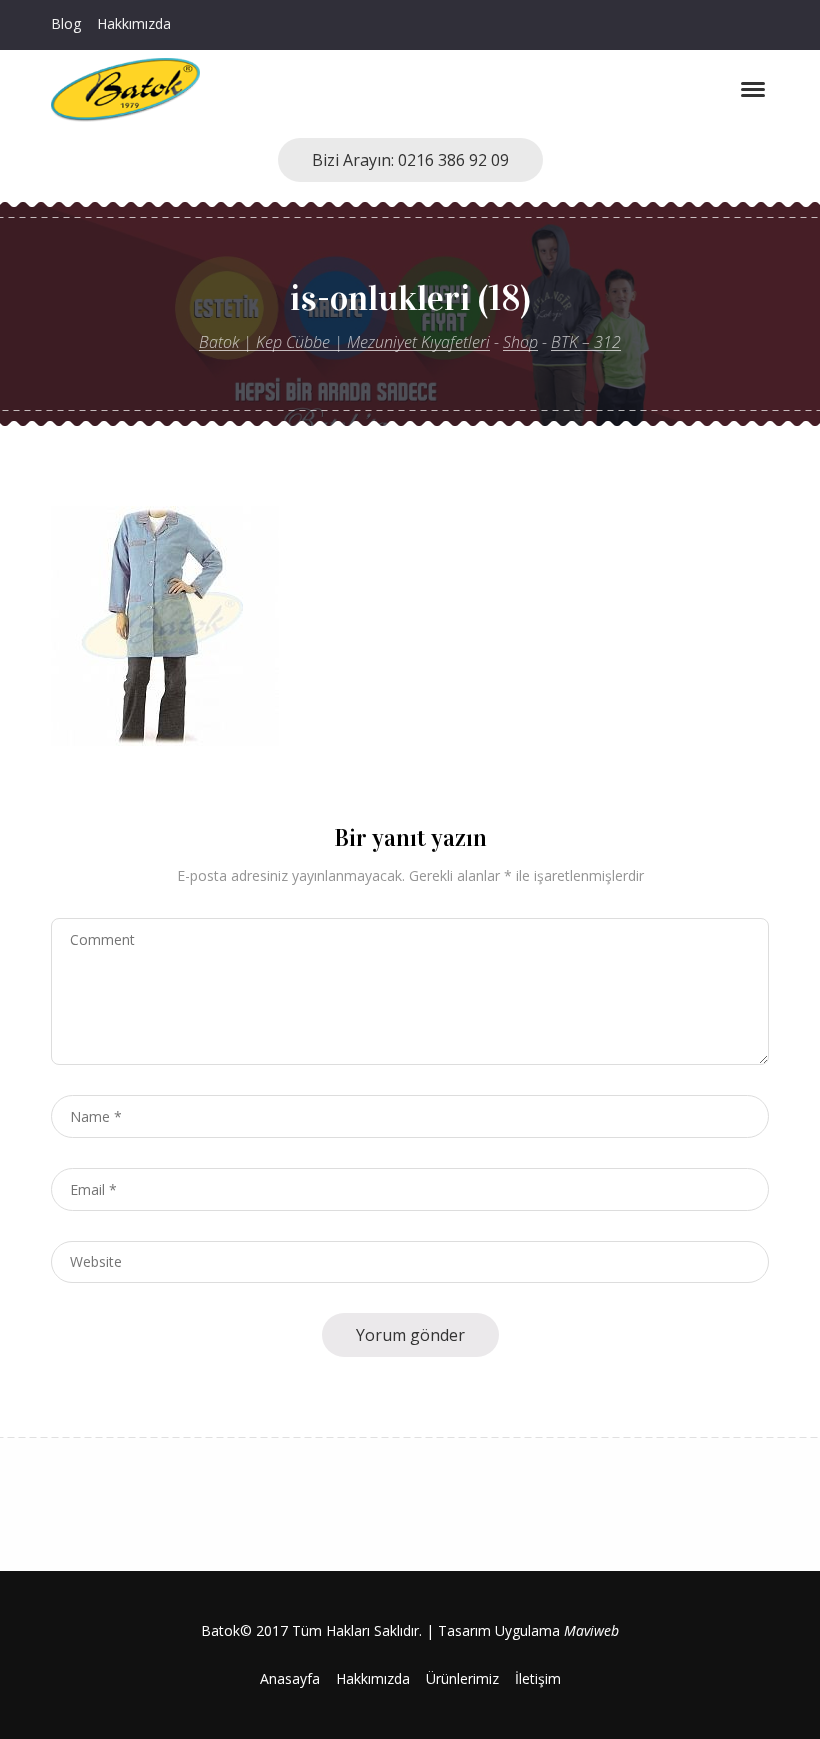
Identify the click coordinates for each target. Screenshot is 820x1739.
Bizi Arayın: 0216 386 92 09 (410, 160)
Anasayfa (290, 1678)
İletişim (538, 1678)
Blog (66, 23)
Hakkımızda (134, 23)
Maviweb (591, 1630)
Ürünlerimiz (462, 1678)
